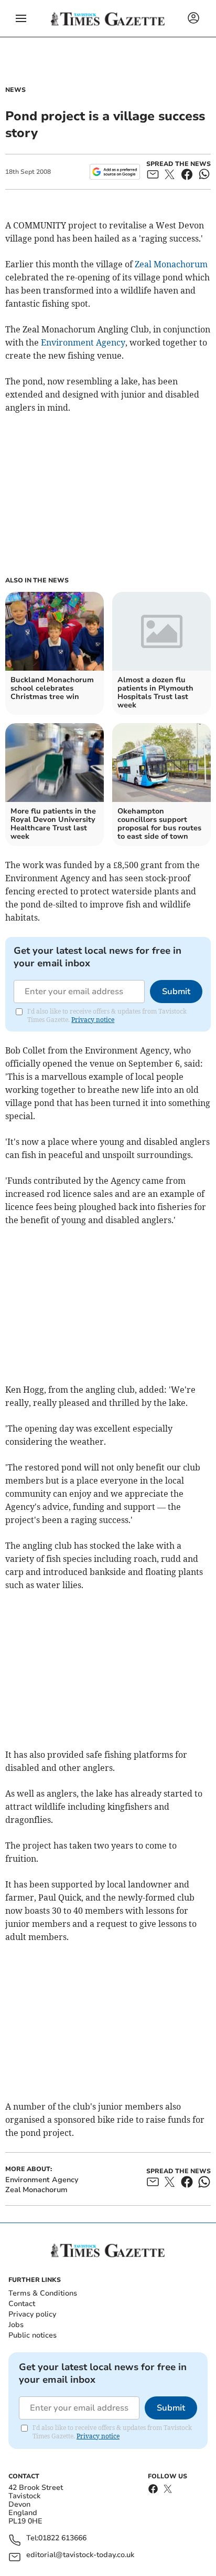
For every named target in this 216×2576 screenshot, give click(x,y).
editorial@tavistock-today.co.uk (80, 2555)
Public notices (33, 2335)
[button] (21, 18)
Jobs (16, 2325)
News (15, 90)
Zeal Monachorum (171, 264)
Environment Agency (83, 342)
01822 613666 (62, 2538)
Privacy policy (32, 2314)
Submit (176, 992)
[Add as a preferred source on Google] (115, 172)
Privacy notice (93, 1020)
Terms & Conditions (43, 2293)
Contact (22, 2304)
